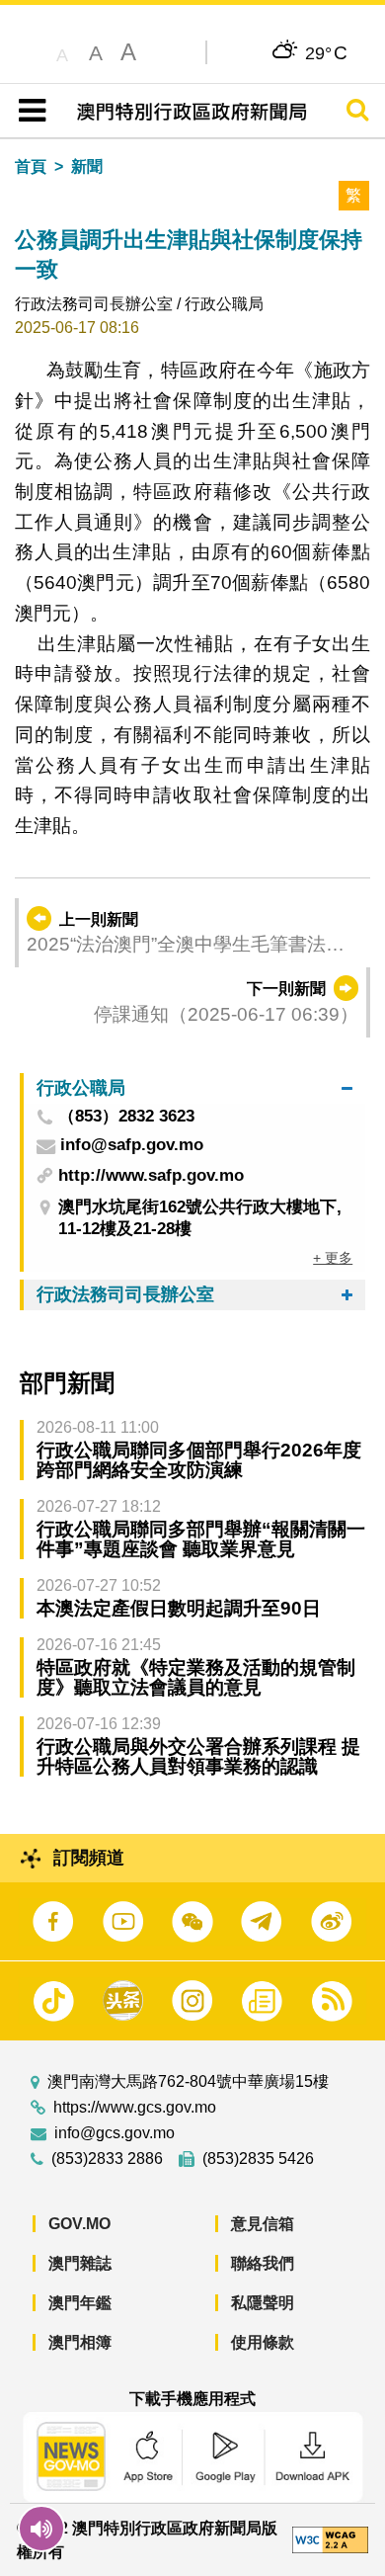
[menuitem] (194, 1088)
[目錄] (28, 111)
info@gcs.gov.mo (115, 2133)
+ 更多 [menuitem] (333, 1258)
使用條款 (263, 2342)
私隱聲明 (263, 2303)
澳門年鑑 (80, 2303)
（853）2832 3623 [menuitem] (126, 1117)
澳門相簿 (80, 2342)
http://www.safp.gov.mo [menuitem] (151, 1175)
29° (326, 52)
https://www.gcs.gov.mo (135, 2108)
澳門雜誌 (80, 2263)
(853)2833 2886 (107, 2159)
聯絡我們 (263, 2263)
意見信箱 (263, 2224)
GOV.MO (79, 2224)
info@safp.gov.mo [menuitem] (132, 1146)
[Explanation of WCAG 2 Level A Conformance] (330, 2539)
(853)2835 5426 (258, 2159)
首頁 (31, 166)
